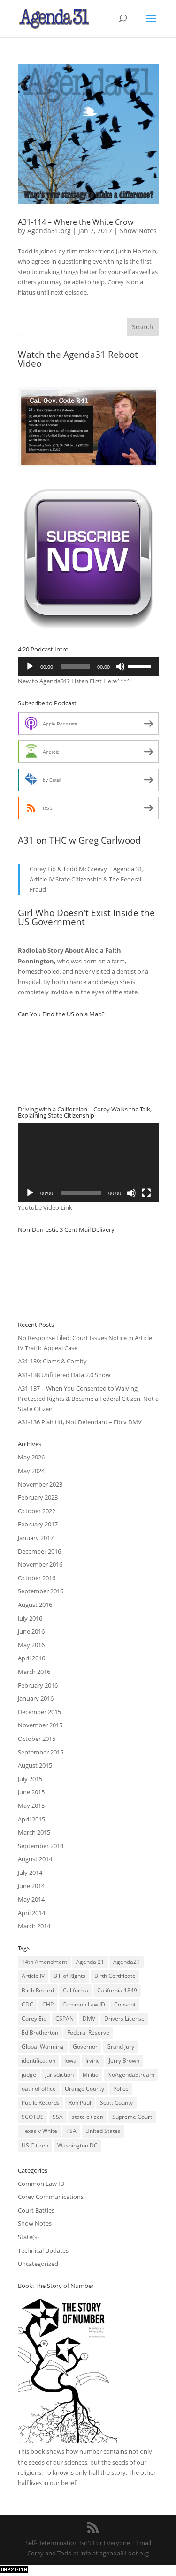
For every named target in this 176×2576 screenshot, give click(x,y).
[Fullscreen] (146, 1193)
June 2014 (31, 1886)
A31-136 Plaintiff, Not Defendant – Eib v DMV (80, 1422)
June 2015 (31, 1792)
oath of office (39, 2089)
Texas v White (39, 2131)
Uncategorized (38, 2264)
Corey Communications (51, 2197)
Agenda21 (126, 1962)
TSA (71, 2131)
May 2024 (31, 1471)
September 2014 (41, 1846)
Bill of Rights (69, 1976)
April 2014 (31, 1913)
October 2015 (37, 1739)
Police (121, 2089)
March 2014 (34, 1926)
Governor (85, 2047)
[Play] (30, 666)
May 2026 (31, 1457)
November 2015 (40, 1725)
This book (31, 2451)
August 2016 (35, 1605)
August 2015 (35, 1765)
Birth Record (38, 1990)
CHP (48, 2004)
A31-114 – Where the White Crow (76, 222)
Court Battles (36, 2210)
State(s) (28, 2237)
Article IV (33, 1976)
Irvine (93, 2061)
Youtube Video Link (45, 1207)
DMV (89, 2018)
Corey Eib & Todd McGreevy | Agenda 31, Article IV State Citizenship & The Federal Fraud (87, 879)
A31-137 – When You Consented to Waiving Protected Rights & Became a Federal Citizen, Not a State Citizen (88, 1399)
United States (103, 2131)
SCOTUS (33, 2117)
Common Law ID (84, 2004)
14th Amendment (44, 1962)
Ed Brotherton (40, 2032)
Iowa (70, 2061)
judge (29, 2075)
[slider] (141, 666)
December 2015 (39, 1712)
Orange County (84, 2089)
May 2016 (31, 1645)
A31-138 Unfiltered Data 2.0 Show (64, 1375)
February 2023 (38, 1497)
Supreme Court (132, 2117)
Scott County (116, 2103)
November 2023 (40, 1484)
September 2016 (41, 1591)
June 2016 (31, 1631)
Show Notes (138, 231)
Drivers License (124, 2018)
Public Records (41, 2103)
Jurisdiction (59, 2075)
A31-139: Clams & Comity (52, 1361)
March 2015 (34, 1832)
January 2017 (36, 1538)
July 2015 (30, 1779)
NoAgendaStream (131, 2075)
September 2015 (41, 1752)
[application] (88, 666)
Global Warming (43, 2047)
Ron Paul (80, 2103)
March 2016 (34, 1672)
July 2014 (30, 1873)
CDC (27, 2004)
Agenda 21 (90, 1962)
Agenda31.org (49, 231)
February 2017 (38, 1524)
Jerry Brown (124, 2061)
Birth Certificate (115, 1976)
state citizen (88, 2117)
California (76, 1990)
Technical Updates (43, 2250)
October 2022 (37, 1511)
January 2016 (36, 1698)
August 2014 (35, 1859)
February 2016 (38, 1685)
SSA (58, 2117)
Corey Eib (34, 2018)
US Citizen (35, 2145)
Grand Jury (120, 2047)
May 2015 (31, 1806)
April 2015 (31, 1819)
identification (38, 2061)
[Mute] (120, 666)
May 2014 (31, 1899)
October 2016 (37, 1578)
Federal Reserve (88, 2032)
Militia (91, 2075)
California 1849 (117, 1990)
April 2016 (31, 1658)
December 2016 (39, 1551)
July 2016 (30, 1618)
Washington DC (77, 2145)
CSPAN (65, 2018)
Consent (125, 2004)
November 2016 (40, 1564)
